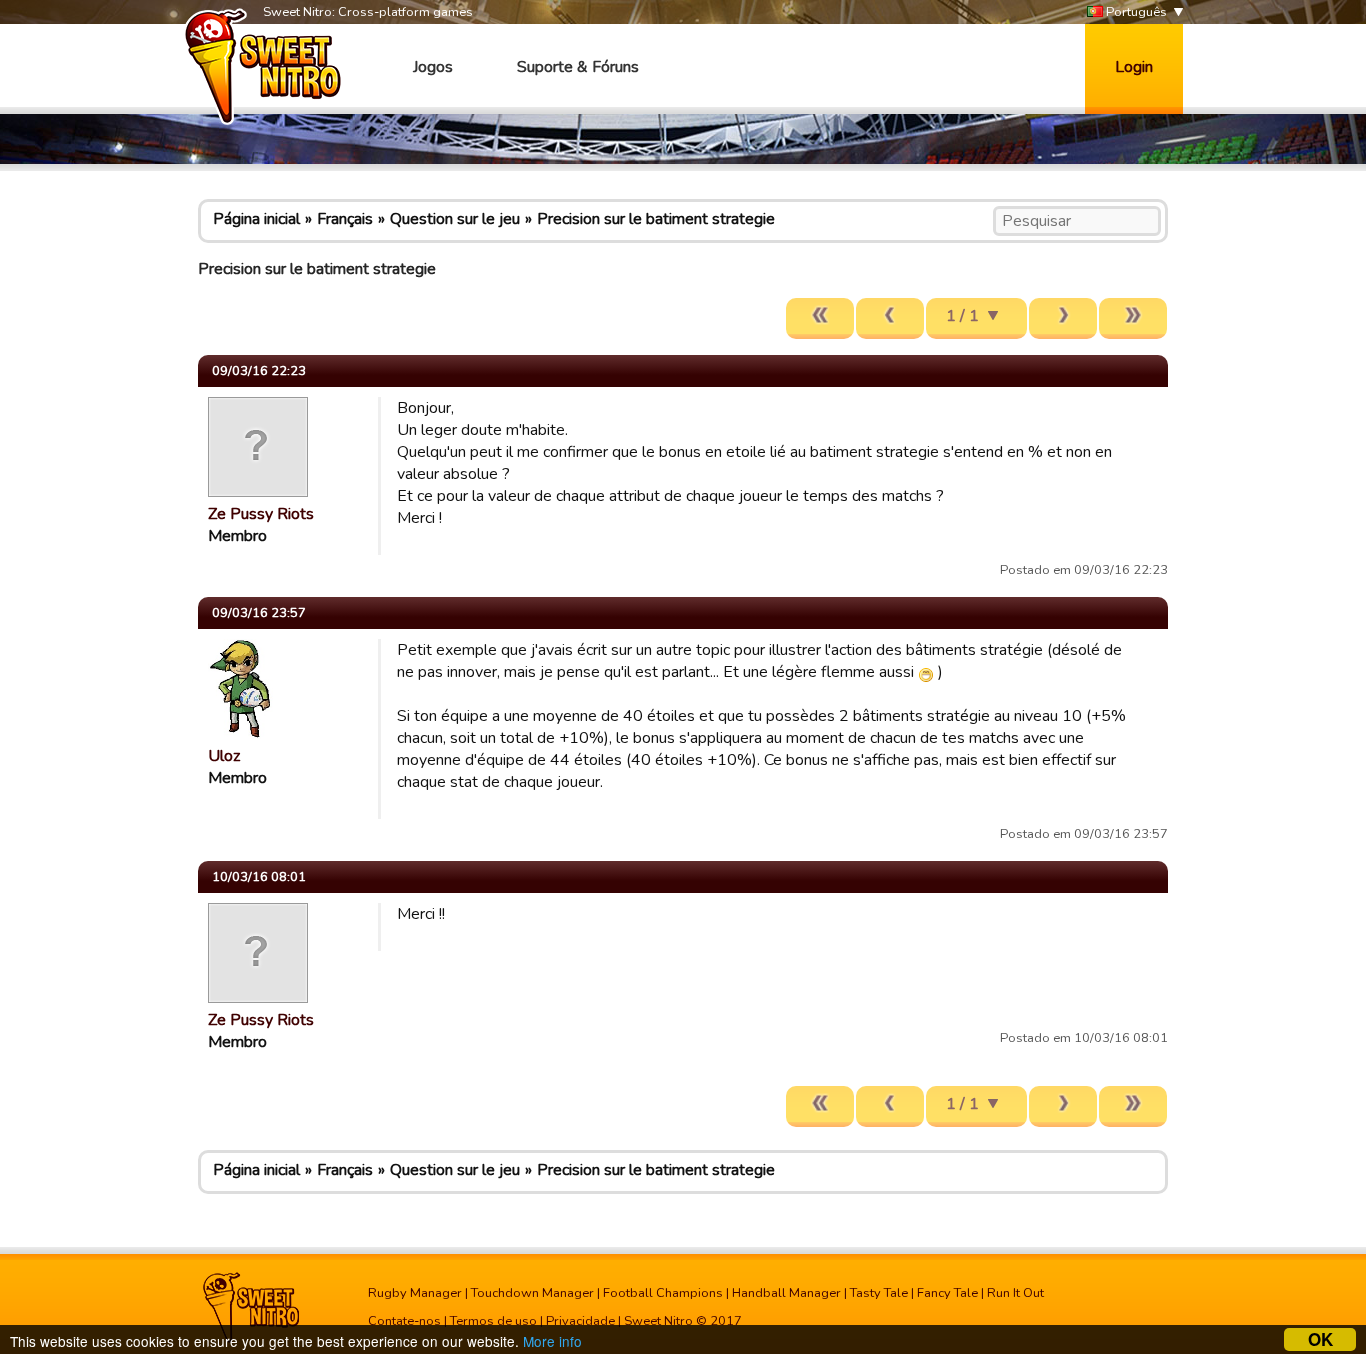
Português (1135, 12)
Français (345, 219)
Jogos (433, 67)
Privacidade (580, 1321)
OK (1320, 1339)
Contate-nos (404, 1321)
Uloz (224, 756)
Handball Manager (786, 1293)
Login (1134, 67)
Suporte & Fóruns (578, 67)
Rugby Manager (415, 1293)
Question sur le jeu (455, 219)
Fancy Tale (947, 1293)
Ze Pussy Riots (261, 514)
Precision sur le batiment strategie (656, 219)
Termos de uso (493, 1321)
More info (552, 1341)
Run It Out (1015, 1293)
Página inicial (256, 219)
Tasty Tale (879, 1293)
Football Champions (663, 1293)
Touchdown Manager (532, 1293)
